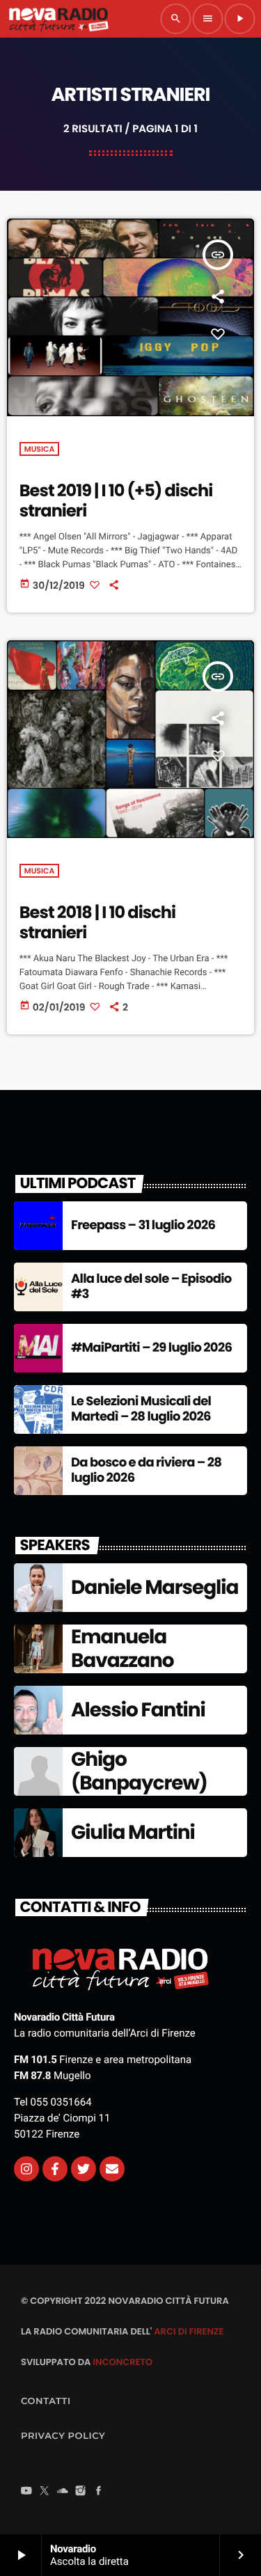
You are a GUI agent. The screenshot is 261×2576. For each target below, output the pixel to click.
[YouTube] (26, 2492)
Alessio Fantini (138, 1710)
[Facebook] (99, 2492)
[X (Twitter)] (45, 2492)
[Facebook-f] (55, 2169)
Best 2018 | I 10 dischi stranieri (97, 923)
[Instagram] (26, 2169)
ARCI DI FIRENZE (189, 2331)
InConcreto (122, 2362)
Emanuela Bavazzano (122, 1649)
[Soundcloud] (63, 2492)
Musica (40, 449)
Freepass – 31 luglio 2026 (143, 1225)
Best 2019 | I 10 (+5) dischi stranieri (116, 501)
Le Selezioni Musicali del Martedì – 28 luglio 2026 (141, 1409)
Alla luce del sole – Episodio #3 (151, 1287)
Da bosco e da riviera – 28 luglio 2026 (146, 1470)
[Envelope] (112, 2169)
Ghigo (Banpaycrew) (139, 1771)
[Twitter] (84, 2169)
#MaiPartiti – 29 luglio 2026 (151, 1348)
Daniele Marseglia (155, 1587)
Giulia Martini (133, 1832)
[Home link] (58, 19)
